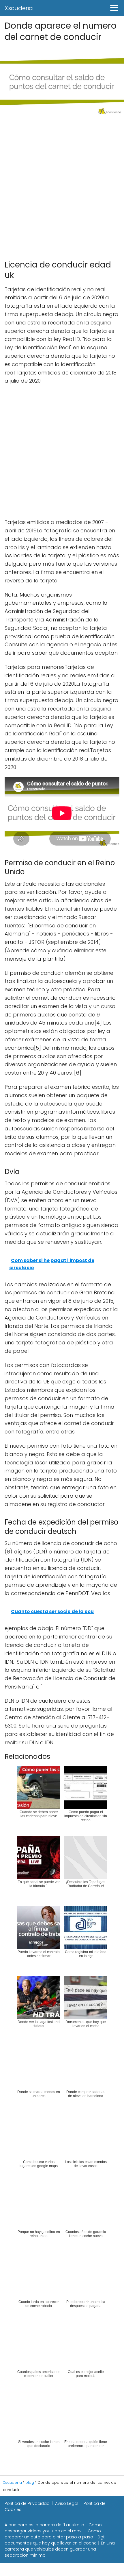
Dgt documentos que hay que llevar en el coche (55, 2540)
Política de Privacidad (27, 2503)
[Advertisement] (62, 186)
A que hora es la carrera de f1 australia (44, 2525)
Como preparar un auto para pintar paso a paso (53, 2534)
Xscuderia (19, 8)
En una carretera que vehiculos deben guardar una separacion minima (60, 2549)
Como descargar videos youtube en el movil (53, 2528)
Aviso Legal (67, 2503)
